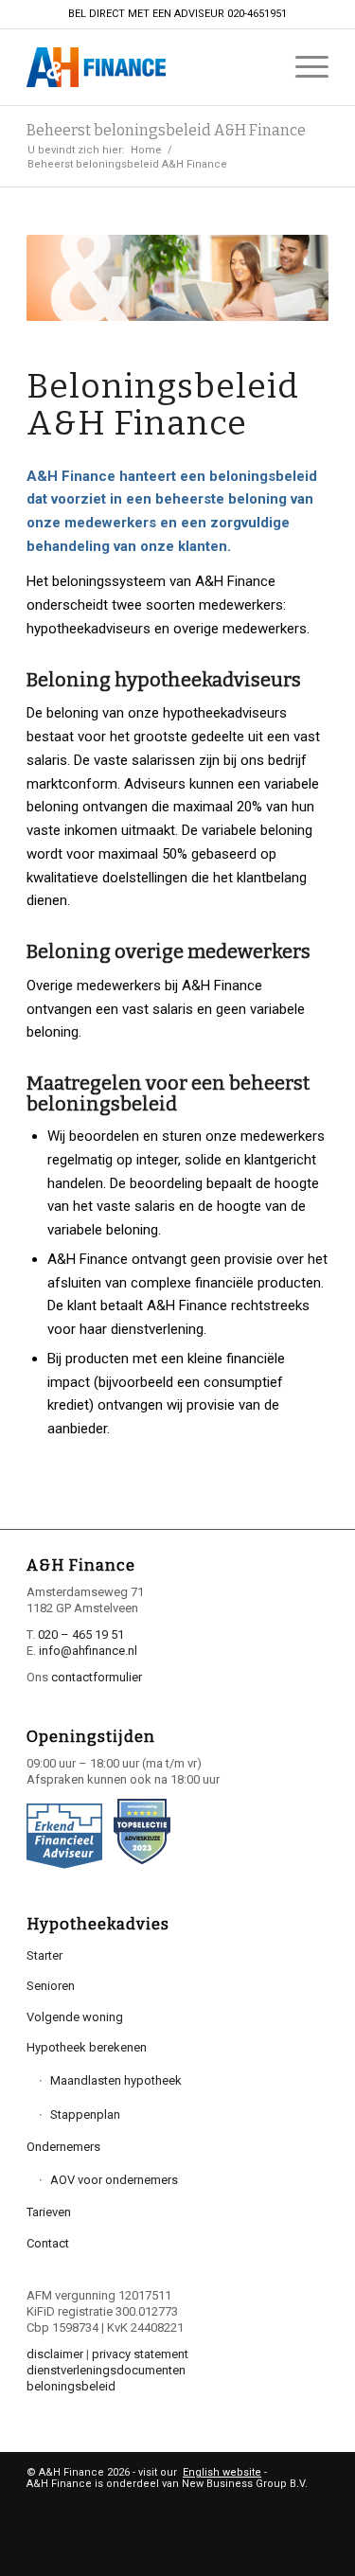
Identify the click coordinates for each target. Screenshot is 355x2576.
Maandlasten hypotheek (116, 2080)
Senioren (51, 1986)
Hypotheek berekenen (87, 2047)
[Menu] (302, 67)
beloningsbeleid (71, 2386)
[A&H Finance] (147, 67)
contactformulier (97, 1677)
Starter (44, 1955)
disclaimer (55, 2354)
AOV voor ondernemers (114, 2180)
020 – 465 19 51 (81, 1634)
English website (222, 2472)
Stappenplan (85, 2114)
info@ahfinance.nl (88, 1651)
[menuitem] (302, 67)
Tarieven (49, 2212)
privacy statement (140, 2354)
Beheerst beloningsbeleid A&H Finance (166, 130)
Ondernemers (63, 2147)
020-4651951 (257, 14)
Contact (48, 2243)
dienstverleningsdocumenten (106, 2370)
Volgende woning (75, 2017)
